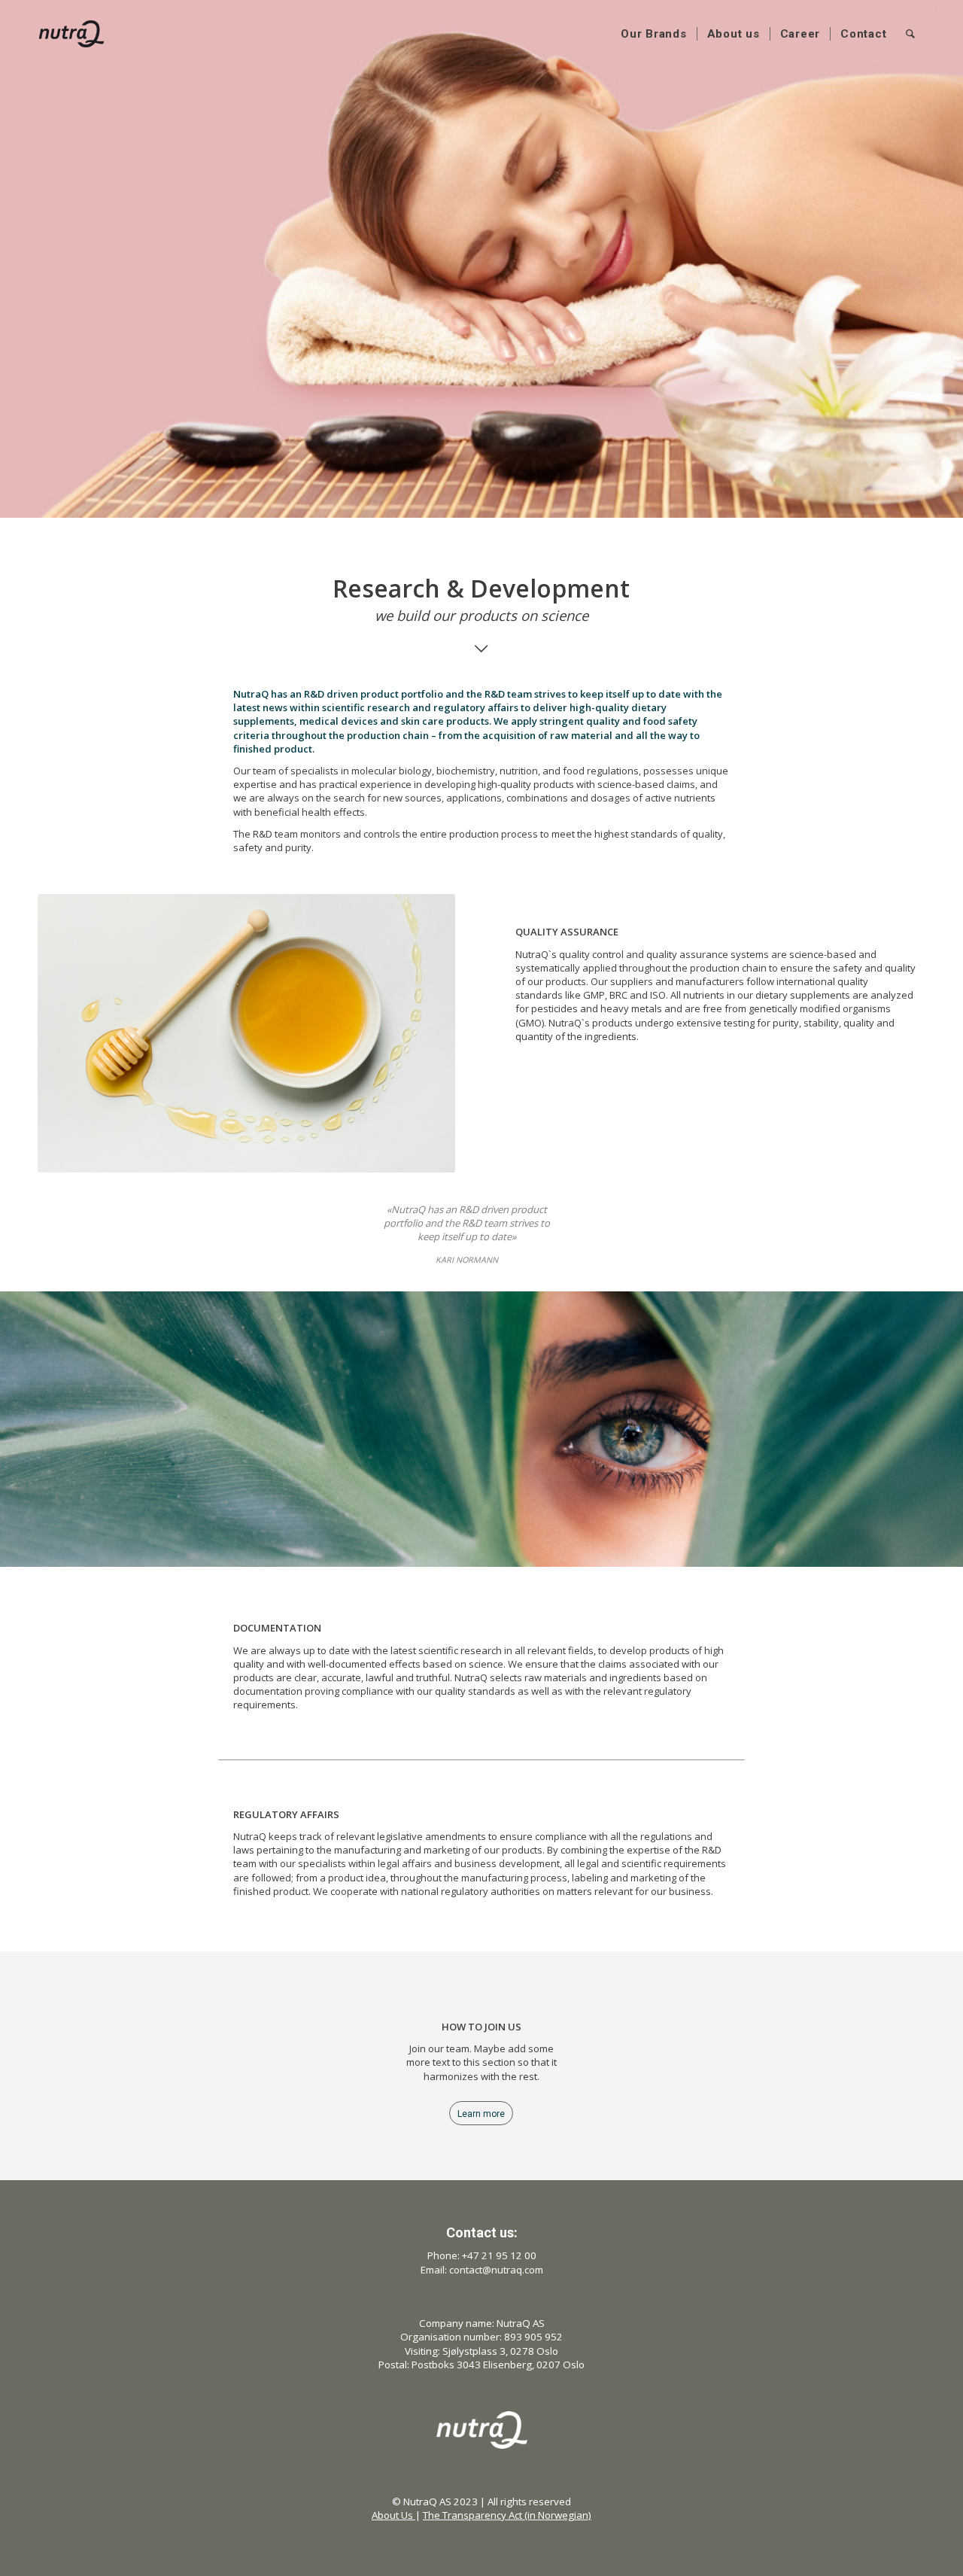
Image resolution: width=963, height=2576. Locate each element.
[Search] (911, 34)
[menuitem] (654, 34)
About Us (393, 2515)
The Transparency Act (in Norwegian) (507, 2515)
